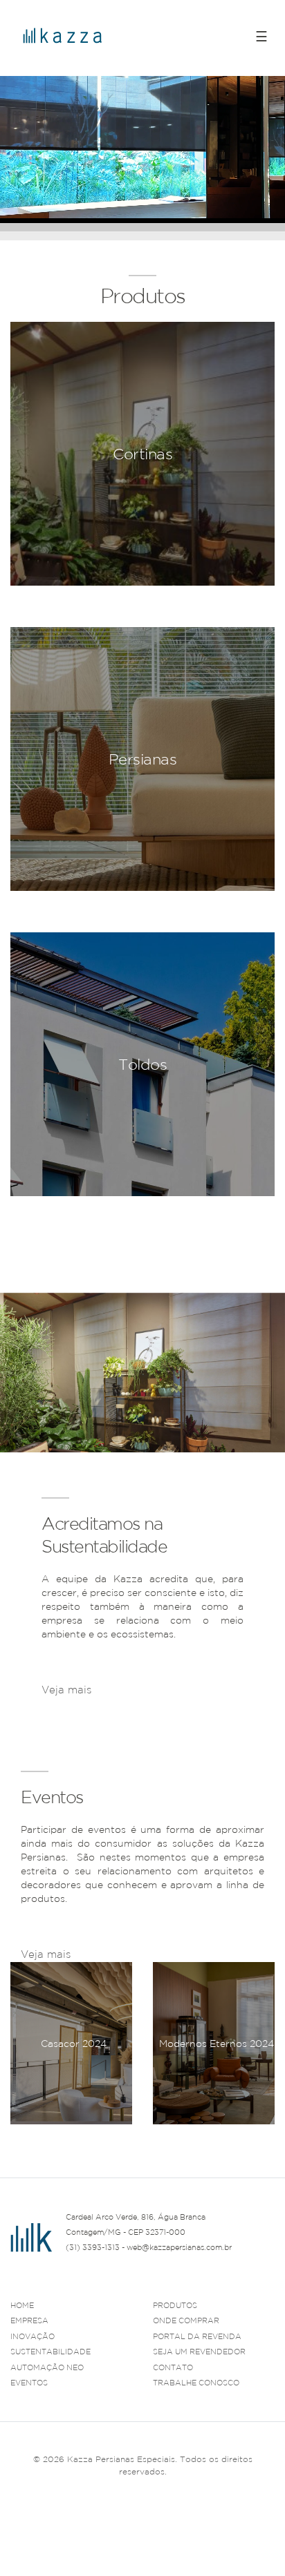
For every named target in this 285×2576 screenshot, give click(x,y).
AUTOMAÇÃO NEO (47, 2367)
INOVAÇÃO (33, 2336)
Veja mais (66, 1690)
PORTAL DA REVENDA (197, 2336)
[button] (264, 2141)
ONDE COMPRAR (186, 2320)
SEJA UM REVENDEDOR (199, 2352)
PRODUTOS (175, 2305)
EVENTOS (29, 2383)
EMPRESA (29, 2320)
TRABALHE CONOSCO (196, 2383)
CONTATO (173, 2367)
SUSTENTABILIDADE (50, 2352)
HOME (22, 2305)
